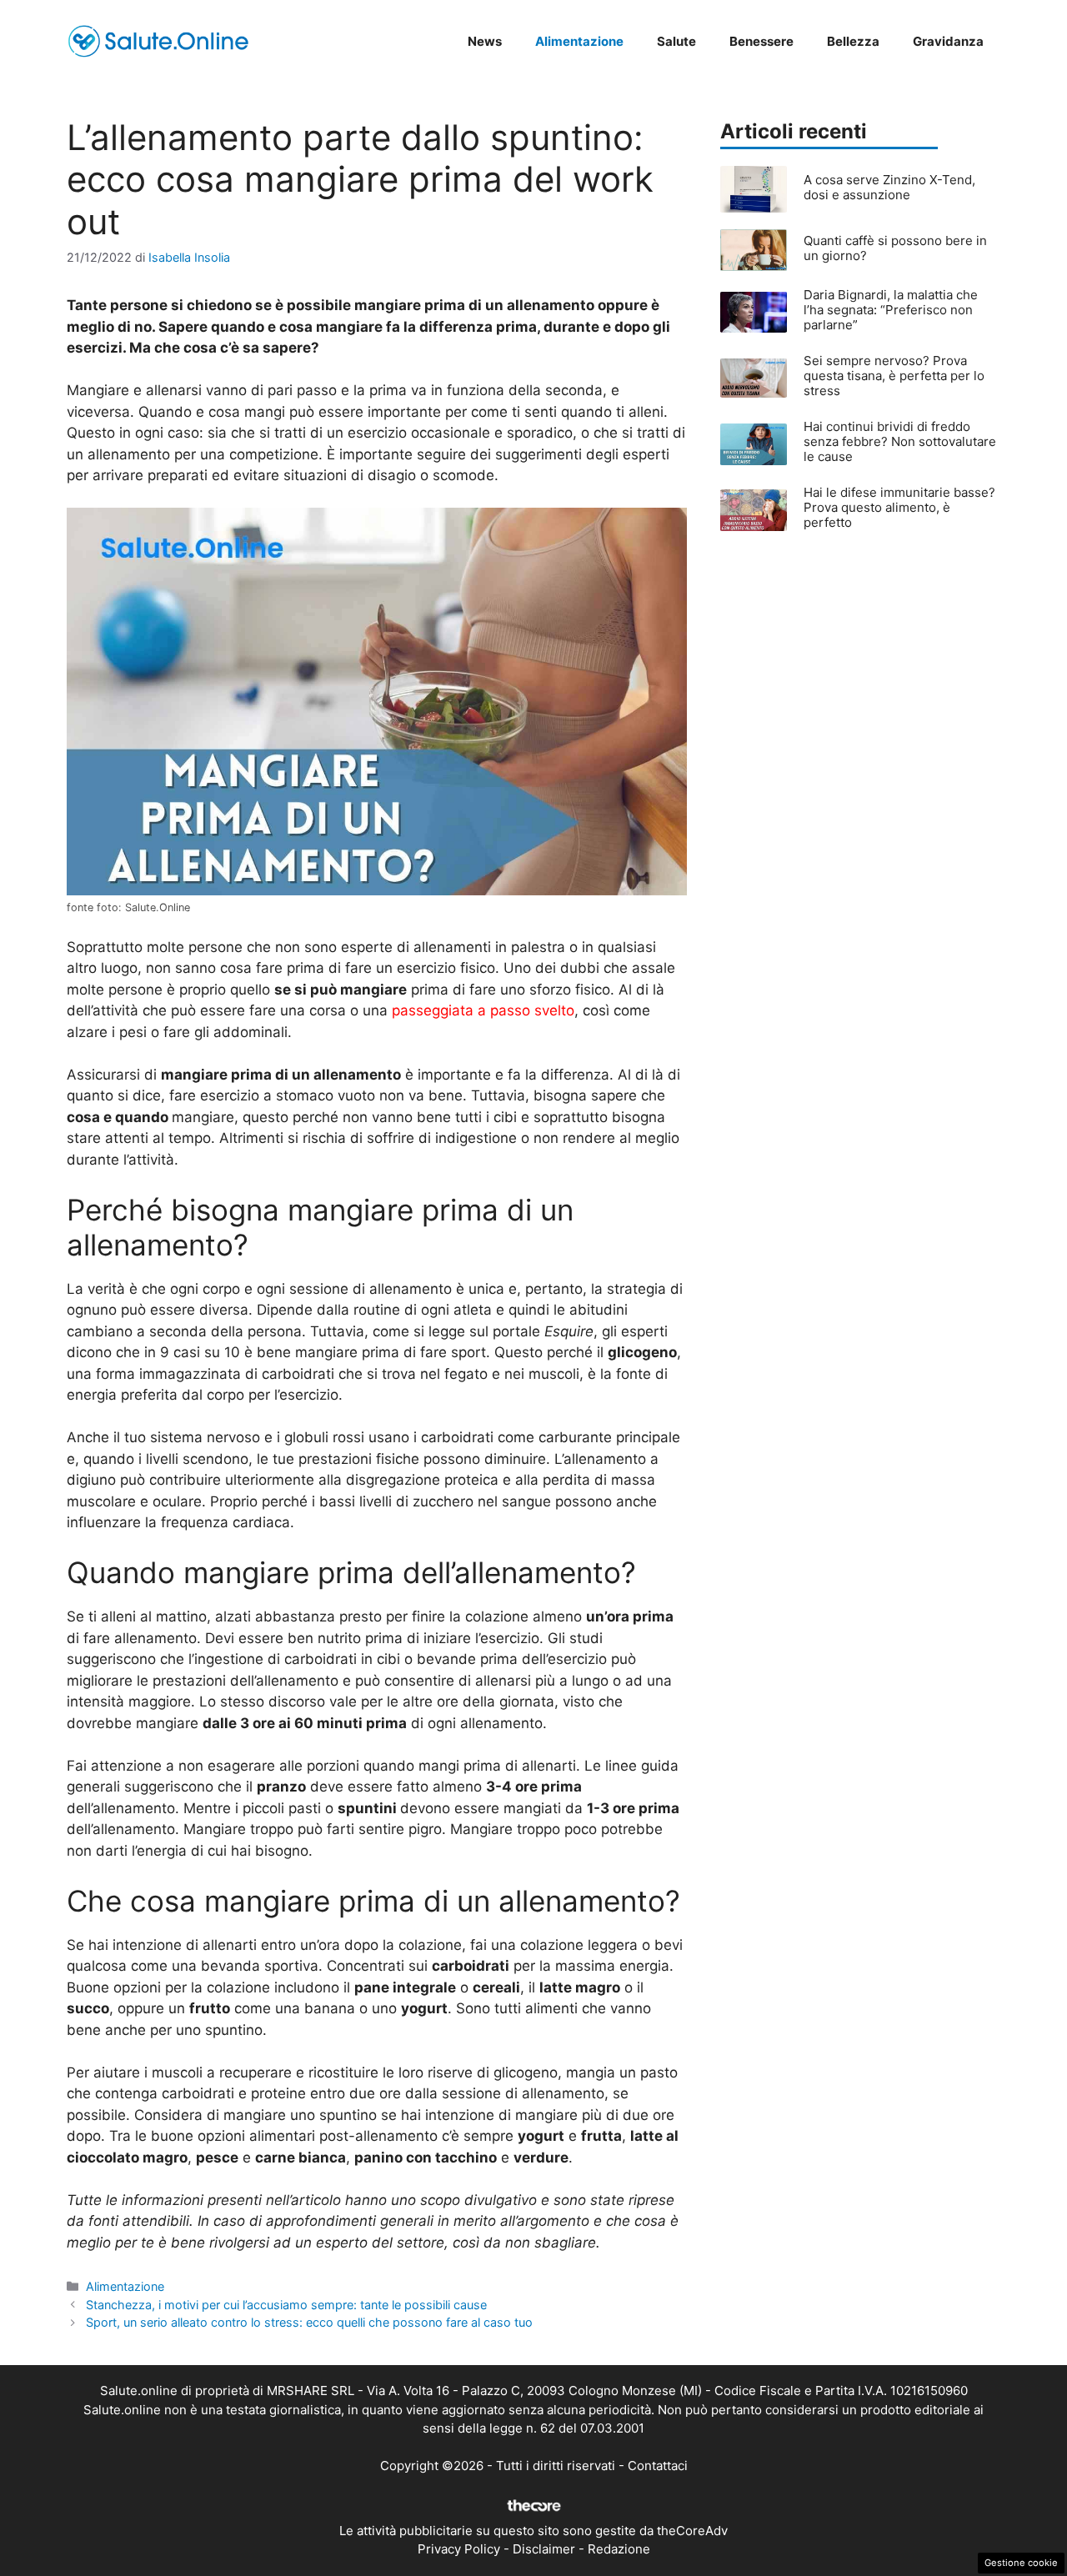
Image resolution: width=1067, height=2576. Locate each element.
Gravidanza (948, 41)
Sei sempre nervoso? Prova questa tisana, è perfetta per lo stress (894, 376)
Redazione (619, 2549)
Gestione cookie (1021, 2563)
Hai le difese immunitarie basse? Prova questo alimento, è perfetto (899, 507)
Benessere (761, 41)
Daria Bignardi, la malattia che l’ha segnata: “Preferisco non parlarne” (891, 310)
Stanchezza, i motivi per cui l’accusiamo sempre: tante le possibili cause (286, 2305)
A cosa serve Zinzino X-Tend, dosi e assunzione (889, 187)
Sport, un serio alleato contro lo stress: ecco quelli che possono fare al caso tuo (309, 2322)
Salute (676, 41)
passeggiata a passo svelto (483, 1010)
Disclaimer (544, 2549)
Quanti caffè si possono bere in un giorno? (895, 248)
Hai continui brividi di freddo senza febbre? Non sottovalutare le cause (900, 441)
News (485, 41)
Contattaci (658, 2466)
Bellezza (853, 41)
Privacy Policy (459, 2549)
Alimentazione (579, 41)
